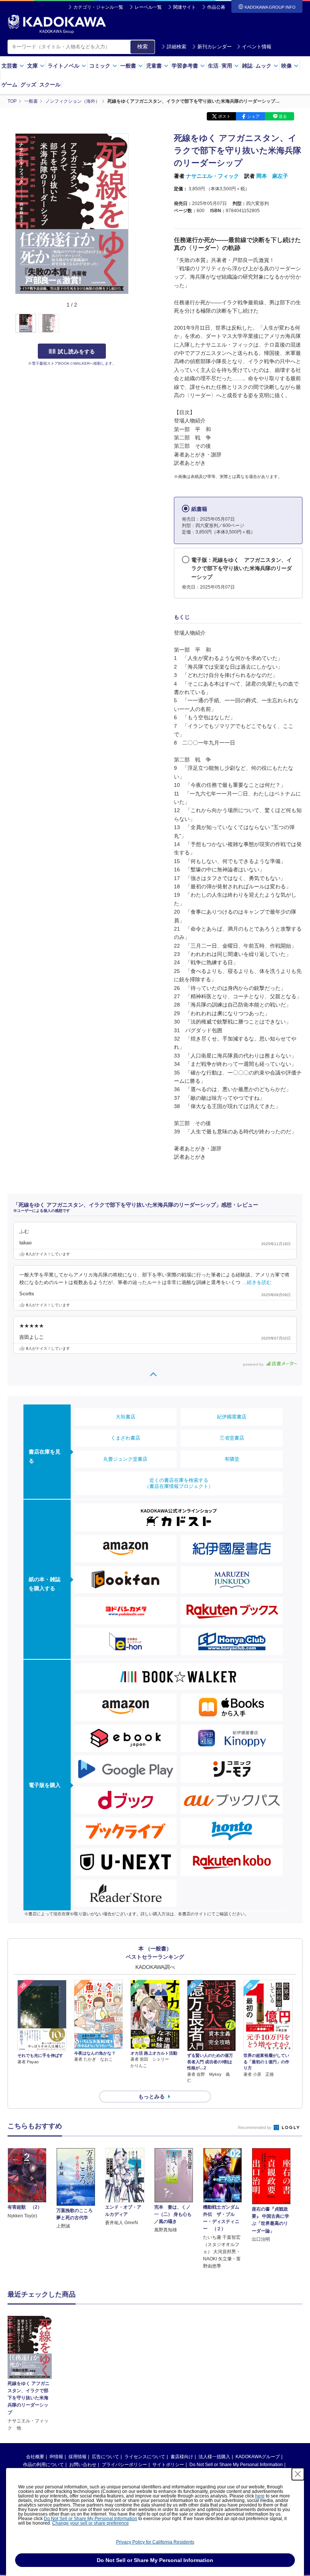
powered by (254, 1364)
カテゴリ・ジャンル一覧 (98, 7)
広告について (105, 2457)
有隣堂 (232, 1459)
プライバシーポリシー (124, 2465)
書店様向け (182, 2457)
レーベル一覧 (148, 7)
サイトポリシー (168, 2465)
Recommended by (255, 2127)
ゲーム (9, 85)
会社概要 (35, 2457)
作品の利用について (43, 2465)
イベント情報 (257, 47)
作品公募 (216, 7)
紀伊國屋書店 (232, 1417)
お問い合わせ (83, 2465)
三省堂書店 (232, 1438)
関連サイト (184, 7)
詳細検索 (177, 47)
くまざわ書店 (126, 1438)
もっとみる (152, 2097)
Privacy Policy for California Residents (155, 2542)
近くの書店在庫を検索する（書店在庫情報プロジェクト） (179, 1483)
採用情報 (77, 2457)
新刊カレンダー (215, 47)
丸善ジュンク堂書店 (125, 1459)
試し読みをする (76, 351)
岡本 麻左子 (272, 176)
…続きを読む (257, 1283)
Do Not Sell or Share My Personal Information (236, 2465)
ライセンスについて (145, 2457)
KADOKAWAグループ (258, 2457)
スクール (50, 85)
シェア (253, 116)
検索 (143, 46)
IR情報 (56, 2457)
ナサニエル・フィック (212, 176)
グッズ (28, 85)
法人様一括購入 (214, 2457)
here (260, 2496)
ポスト (224, 116)
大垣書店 (126, 1417)
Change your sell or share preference (91, 2523)
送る (283, 116)
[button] (133, 324)
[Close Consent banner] (298, 2474)
